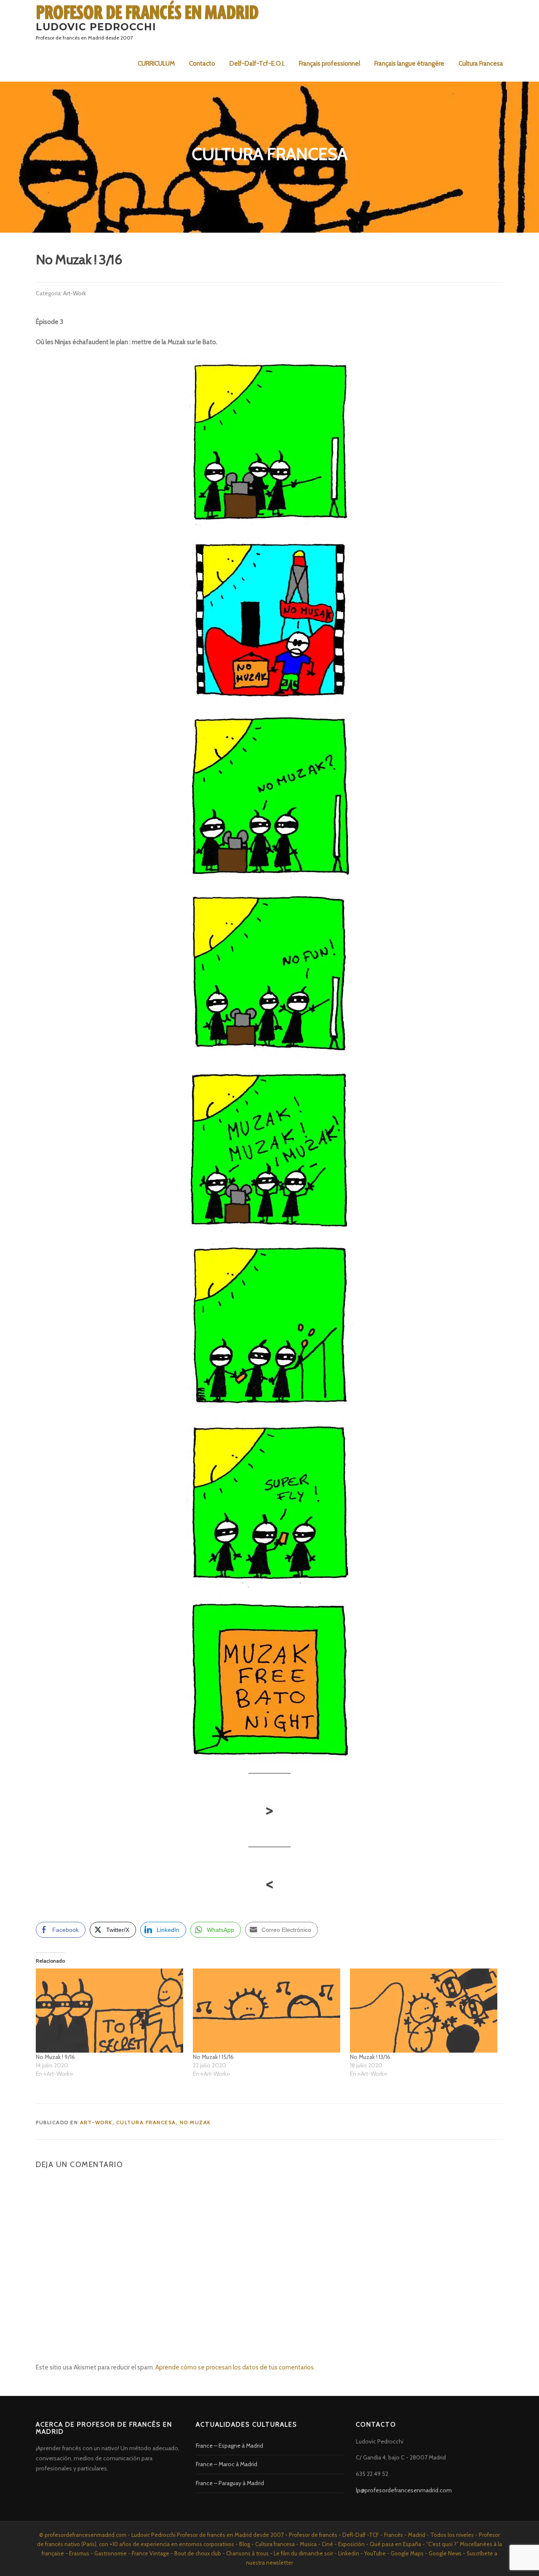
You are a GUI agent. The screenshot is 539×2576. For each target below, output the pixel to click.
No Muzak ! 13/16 (370, 2057)
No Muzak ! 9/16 (55, 2057)
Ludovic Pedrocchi (96, 27)
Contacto (202, 64)
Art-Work (75, 293)
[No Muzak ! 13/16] (424, 2011)
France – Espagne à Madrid (229, 2446)
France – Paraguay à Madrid (230, 2483)
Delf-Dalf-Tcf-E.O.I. (257, 64)
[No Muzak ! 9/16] (110, 2011)
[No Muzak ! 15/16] (267, 2011)
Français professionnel (330, 64)
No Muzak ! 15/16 (213, 2057)
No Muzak (195, 2122)
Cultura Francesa (481, 64)
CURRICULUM (156, 64)
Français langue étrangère (409, 64)
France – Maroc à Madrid (227, 2464)
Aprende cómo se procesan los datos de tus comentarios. (235, 2367)
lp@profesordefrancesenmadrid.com (404, 2490)
